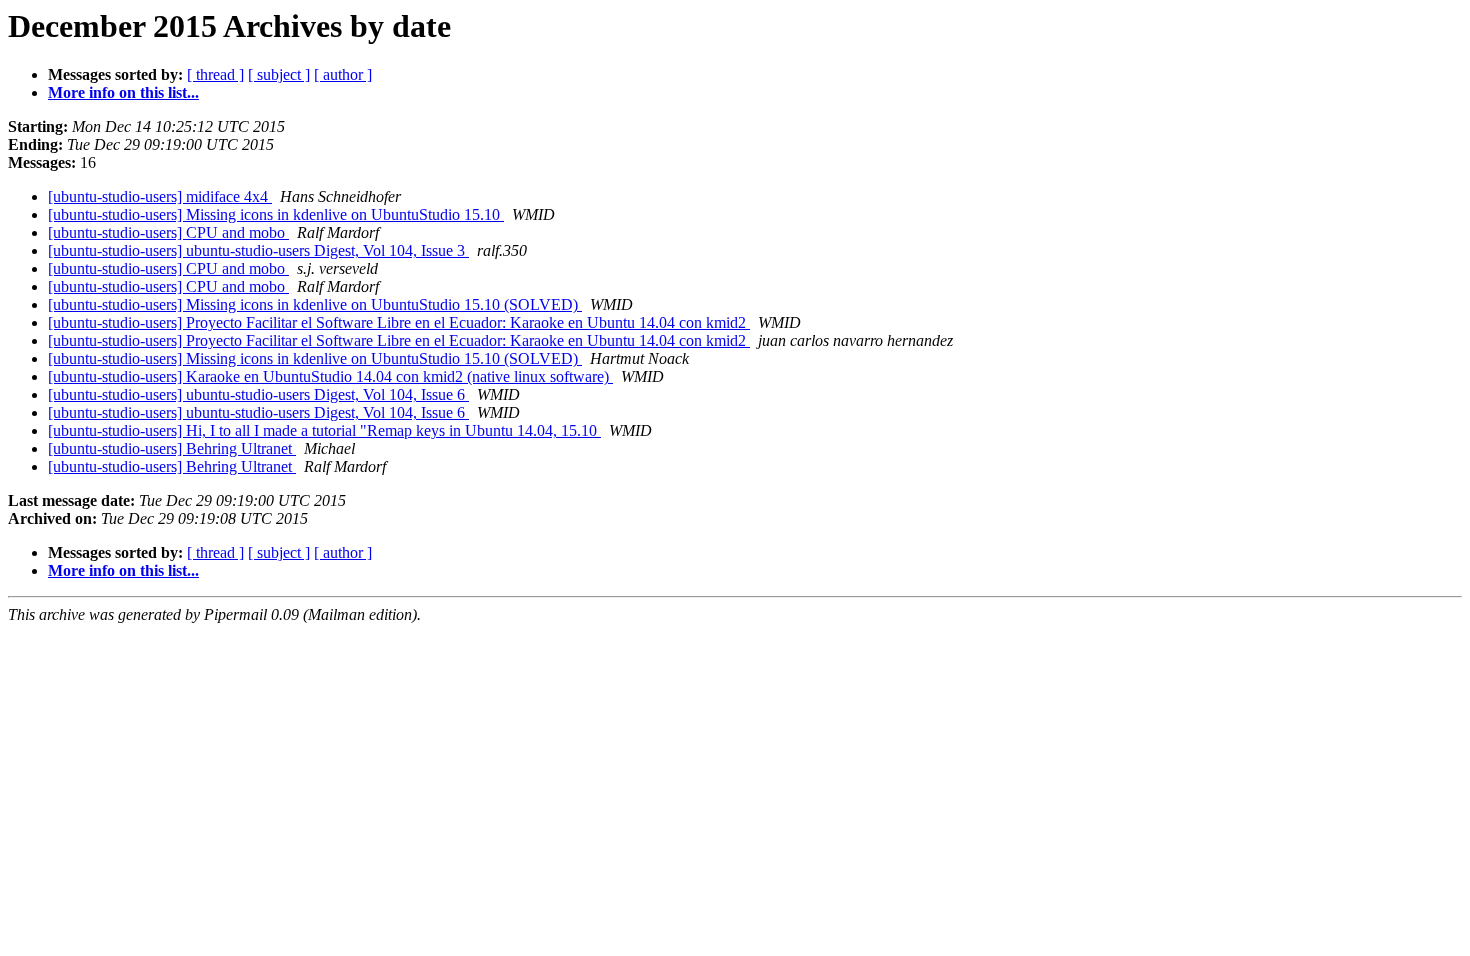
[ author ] (343, 74)
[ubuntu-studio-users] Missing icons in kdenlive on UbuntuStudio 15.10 (276, 214)
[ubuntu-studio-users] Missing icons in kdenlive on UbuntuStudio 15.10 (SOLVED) (315, 304)
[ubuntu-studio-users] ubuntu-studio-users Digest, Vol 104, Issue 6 (258, 394)
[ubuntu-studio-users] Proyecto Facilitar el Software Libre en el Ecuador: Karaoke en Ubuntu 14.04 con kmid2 (399, 322)
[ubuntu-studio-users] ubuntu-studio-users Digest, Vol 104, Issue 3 (258, 250)
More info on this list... (123, 92)
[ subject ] (279, 74)
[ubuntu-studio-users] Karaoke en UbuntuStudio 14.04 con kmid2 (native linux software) (330, 376)
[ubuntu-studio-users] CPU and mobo (168, 232)
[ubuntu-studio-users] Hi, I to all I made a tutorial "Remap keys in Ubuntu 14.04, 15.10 (324, 430)
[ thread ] (215, 74)
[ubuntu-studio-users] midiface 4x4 (160, 196)
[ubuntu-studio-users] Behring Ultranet (172, 448)
